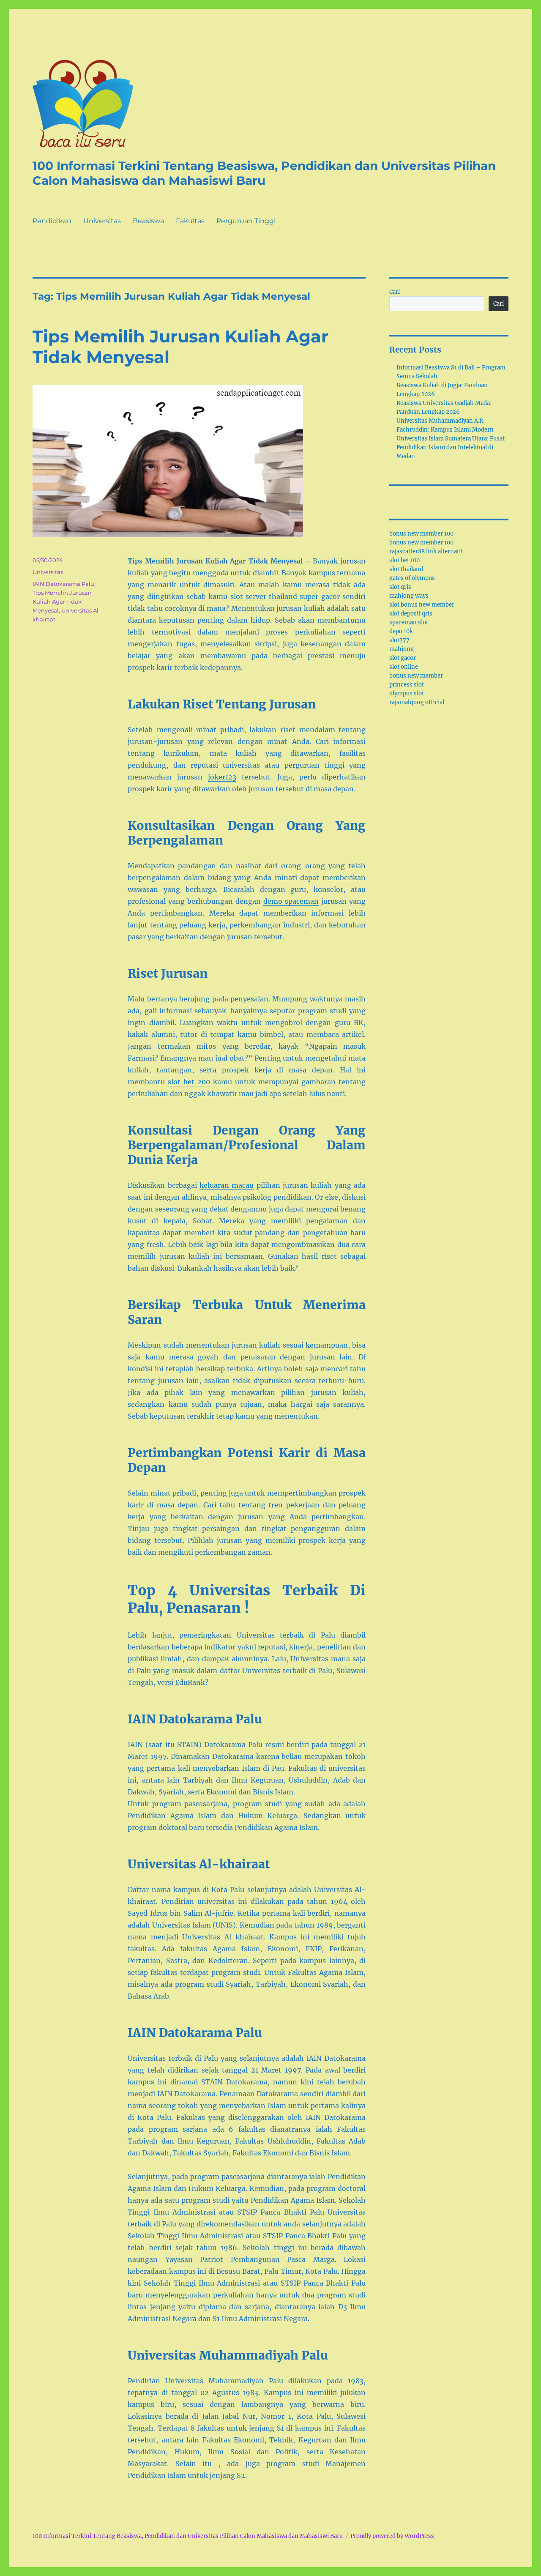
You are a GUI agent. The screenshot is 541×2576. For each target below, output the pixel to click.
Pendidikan (52, 221)
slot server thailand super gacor (285, 596)
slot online (404, 667)
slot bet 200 (189, 1082)
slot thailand (406, 569)
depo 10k (401, 631)
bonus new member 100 (421, 534)
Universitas (102, 221)
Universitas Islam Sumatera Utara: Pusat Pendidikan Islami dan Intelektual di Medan (451, 447)
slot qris (400, 587)
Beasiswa (148, 221)
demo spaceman (291, 901)
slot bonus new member (422, 605)
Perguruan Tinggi (246, 221)
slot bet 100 (404, 560)
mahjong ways (409, 596)
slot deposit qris (411, 614)
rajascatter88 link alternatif (426, 551)
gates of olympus (412, 578)
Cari (395, 292)
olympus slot (407, 693)
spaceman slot (409, 622)
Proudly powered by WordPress (392, 2536)
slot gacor (403, 658)
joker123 (222, 777)
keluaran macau (227, 1185)
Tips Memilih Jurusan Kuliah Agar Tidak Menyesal (62, 602)
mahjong (402, 649)
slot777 (399, 640)
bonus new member (416, 676)
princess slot (407, 685)
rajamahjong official (417, 702)
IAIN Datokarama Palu (63, 584)
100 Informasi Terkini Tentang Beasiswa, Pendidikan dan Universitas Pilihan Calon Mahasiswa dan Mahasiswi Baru (264, 173)
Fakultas (190, 221)
